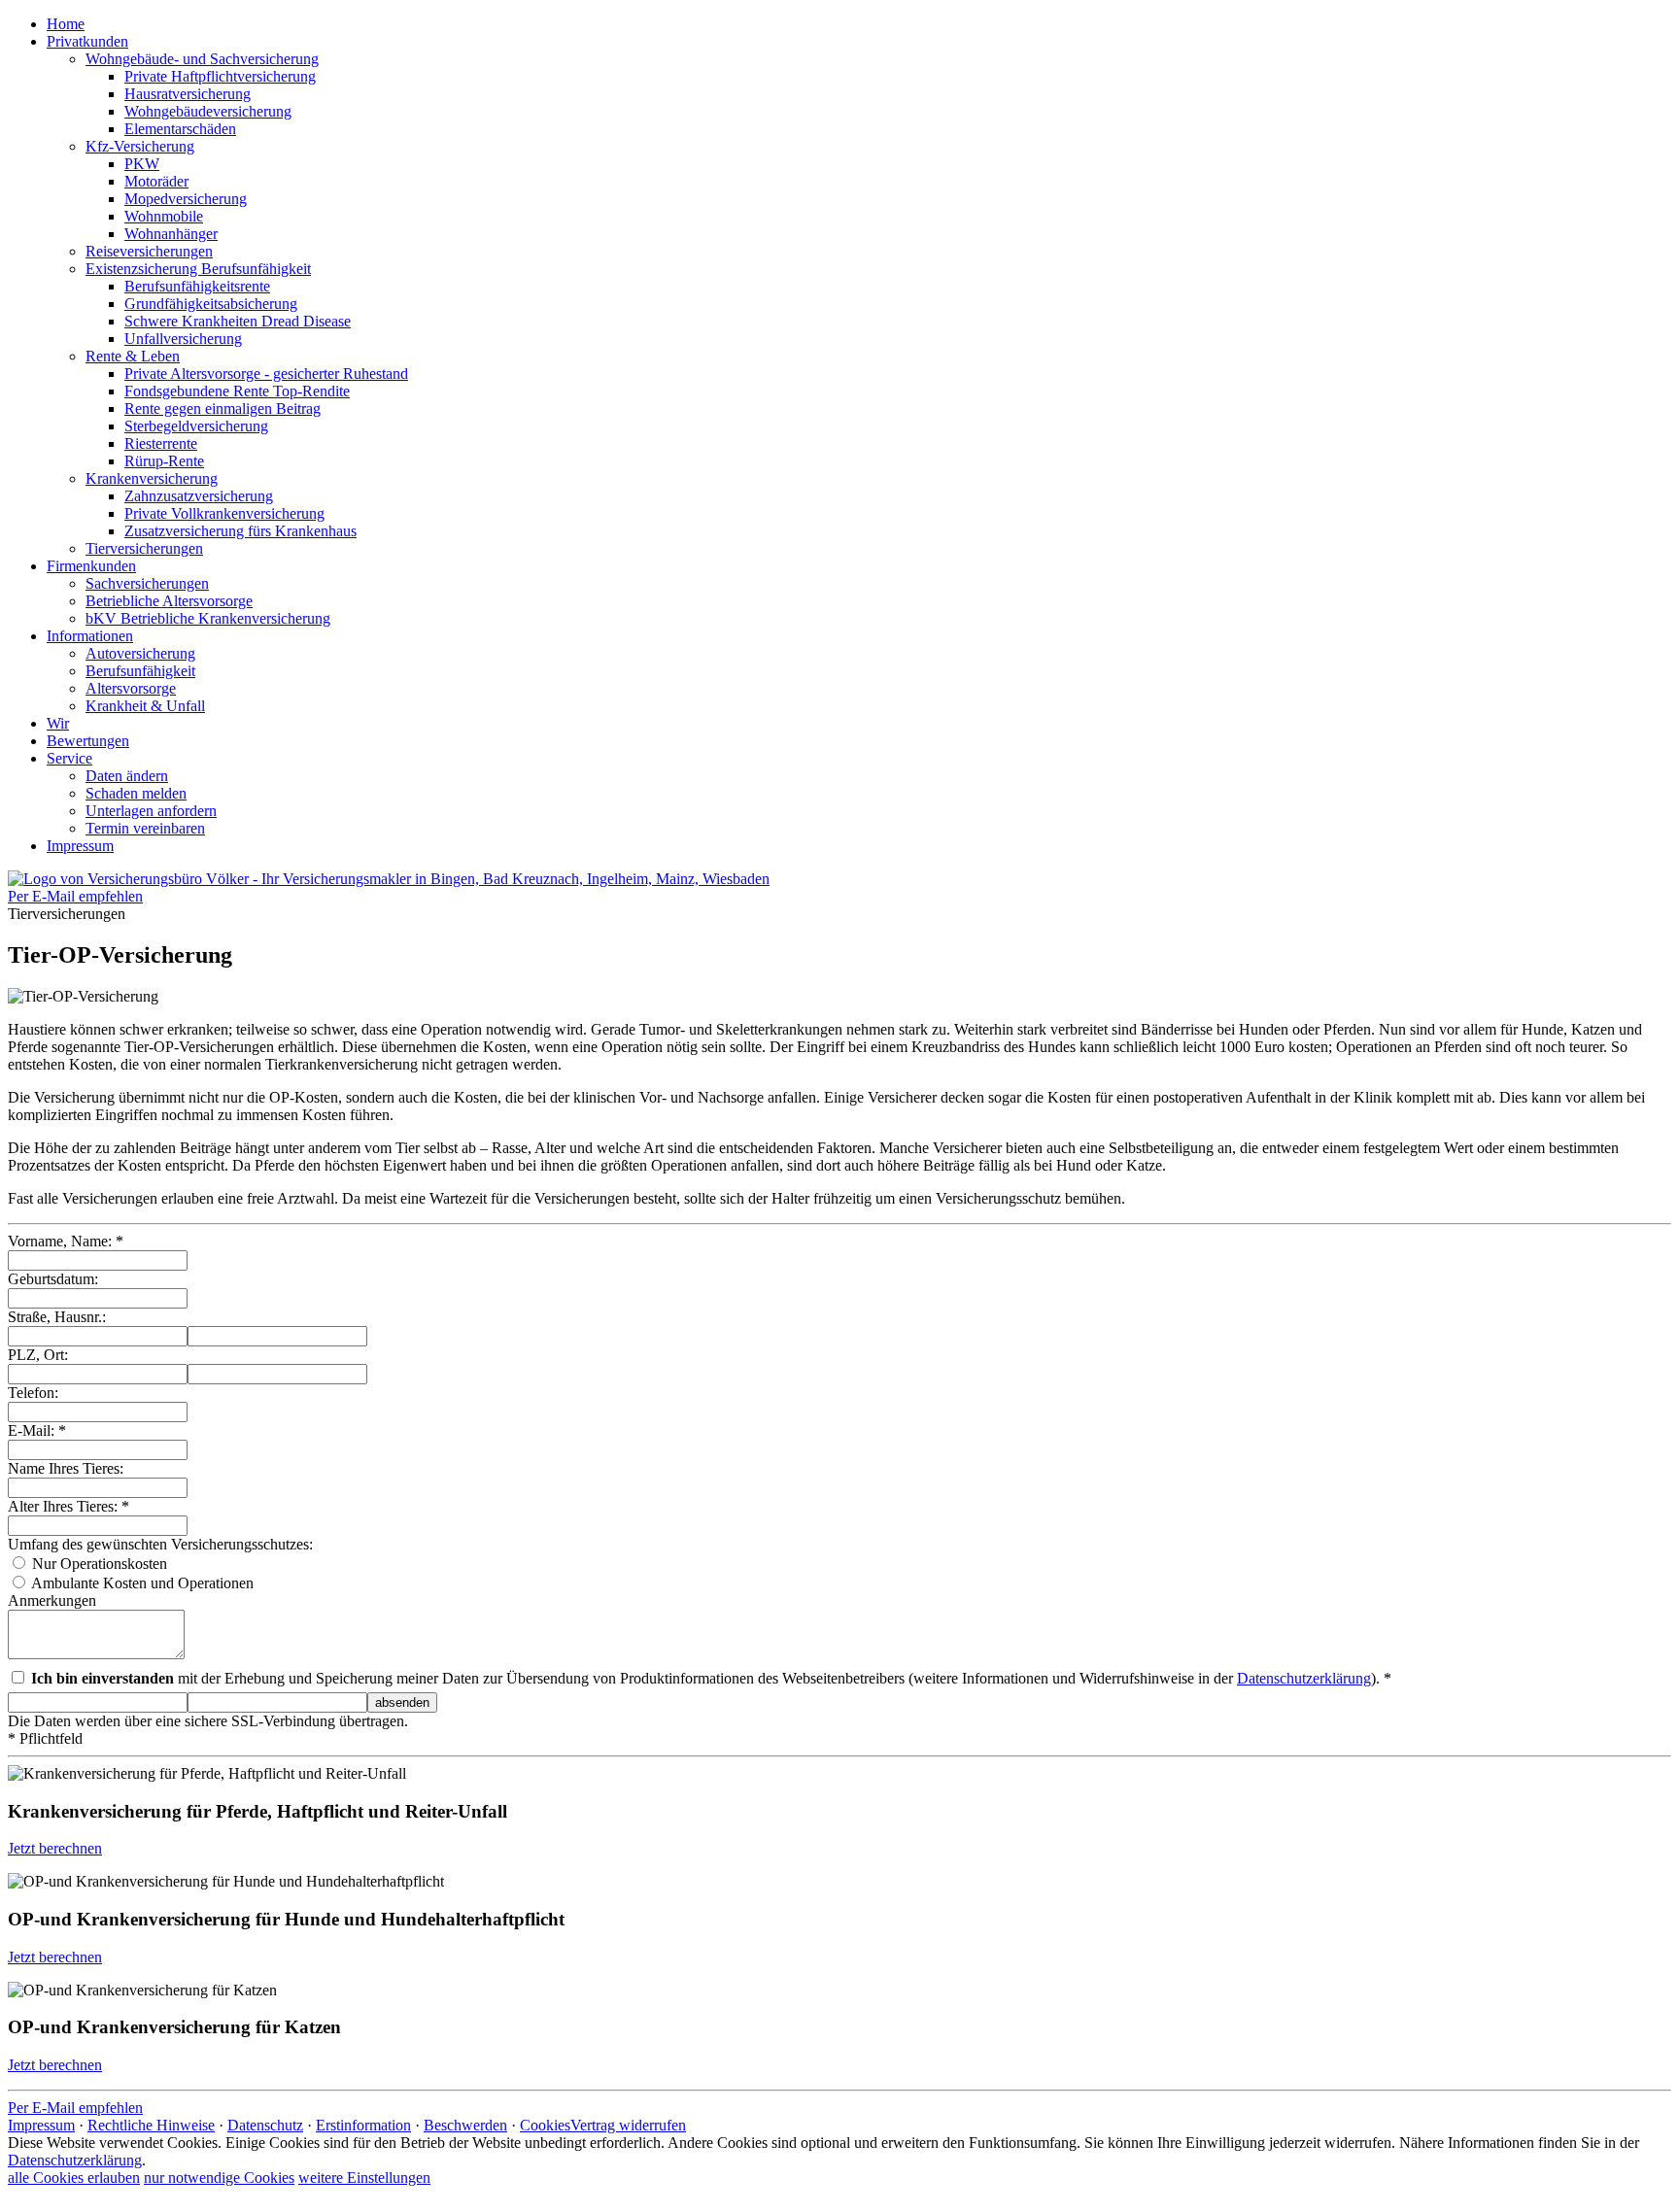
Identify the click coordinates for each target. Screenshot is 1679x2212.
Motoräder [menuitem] (156, 181)
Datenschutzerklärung (1304, 1678)
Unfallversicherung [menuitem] (183, 339)
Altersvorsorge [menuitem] (131, 688)
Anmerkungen (52, 1600)
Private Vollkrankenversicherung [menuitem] (224, 513)
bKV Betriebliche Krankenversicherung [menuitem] (208, 618)
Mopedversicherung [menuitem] (186, 199)
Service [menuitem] (69, 758)
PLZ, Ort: (38, 1355)
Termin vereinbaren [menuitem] (145, 828)
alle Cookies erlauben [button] (74, 2178)
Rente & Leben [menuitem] (133, 356)
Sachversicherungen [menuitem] (147, 583)
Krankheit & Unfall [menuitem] (145, 706)
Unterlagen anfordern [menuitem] (151, 811)
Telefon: (33, 1393)
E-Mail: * (37, 1430)
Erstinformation (363, 2125)
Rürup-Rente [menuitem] (164, 461)
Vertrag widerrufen (628, 2125)
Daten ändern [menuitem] (127, 776)
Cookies (545, 2125)
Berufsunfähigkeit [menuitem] (140, 671)
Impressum (41, 2125)
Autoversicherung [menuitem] (140, 653)
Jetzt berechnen (55, 1848)
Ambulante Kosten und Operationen (141, 1583)
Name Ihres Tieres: (66, 1468)
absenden (402, 1702)
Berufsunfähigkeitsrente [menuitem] (197, 286)
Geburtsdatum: (53, 1279)
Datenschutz (265, 2125)
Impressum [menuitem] (80, 846)
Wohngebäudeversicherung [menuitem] (208, 111)
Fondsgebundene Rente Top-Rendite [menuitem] (237, 391)
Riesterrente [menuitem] (161, 443)
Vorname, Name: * (66, 1241)
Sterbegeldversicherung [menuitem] (196, 426)
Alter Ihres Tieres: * (69, 1506)
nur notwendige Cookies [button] (219, 2178)
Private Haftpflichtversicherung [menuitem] (220, 76)
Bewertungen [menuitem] (88, 741)
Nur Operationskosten (98, 1564)
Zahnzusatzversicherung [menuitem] (199, 496)
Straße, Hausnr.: (57, 1317)
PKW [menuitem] (142, 164)
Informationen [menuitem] (90, 636)
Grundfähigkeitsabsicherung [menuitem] (211, 304)
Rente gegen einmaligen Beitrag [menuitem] (223, 408)
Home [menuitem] (66, 24)
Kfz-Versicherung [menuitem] (140, 146)
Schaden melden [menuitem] (136, 793)
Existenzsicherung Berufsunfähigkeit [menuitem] (198, 269)
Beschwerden (465, 2125)
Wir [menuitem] (58, 723)
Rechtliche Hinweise (151, 2125)
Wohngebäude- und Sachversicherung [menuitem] (202, 59)
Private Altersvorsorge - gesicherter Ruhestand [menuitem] (266, 374)
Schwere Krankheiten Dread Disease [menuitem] (238, 321)
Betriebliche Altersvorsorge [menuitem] (169, 601)
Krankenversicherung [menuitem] (152, 478)
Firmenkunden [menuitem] (91, 566)
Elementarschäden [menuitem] (180, 129)
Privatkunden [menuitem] (87, 41)
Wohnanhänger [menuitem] (171, 234)
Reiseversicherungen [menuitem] (149, 251)
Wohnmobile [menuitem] (164, 216)
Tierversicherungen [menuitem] (144, 548)
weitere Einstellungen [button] (364, 2178)
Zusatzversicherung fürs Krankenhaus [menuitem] (240, 531)
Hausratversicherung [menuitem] (188, 94)
